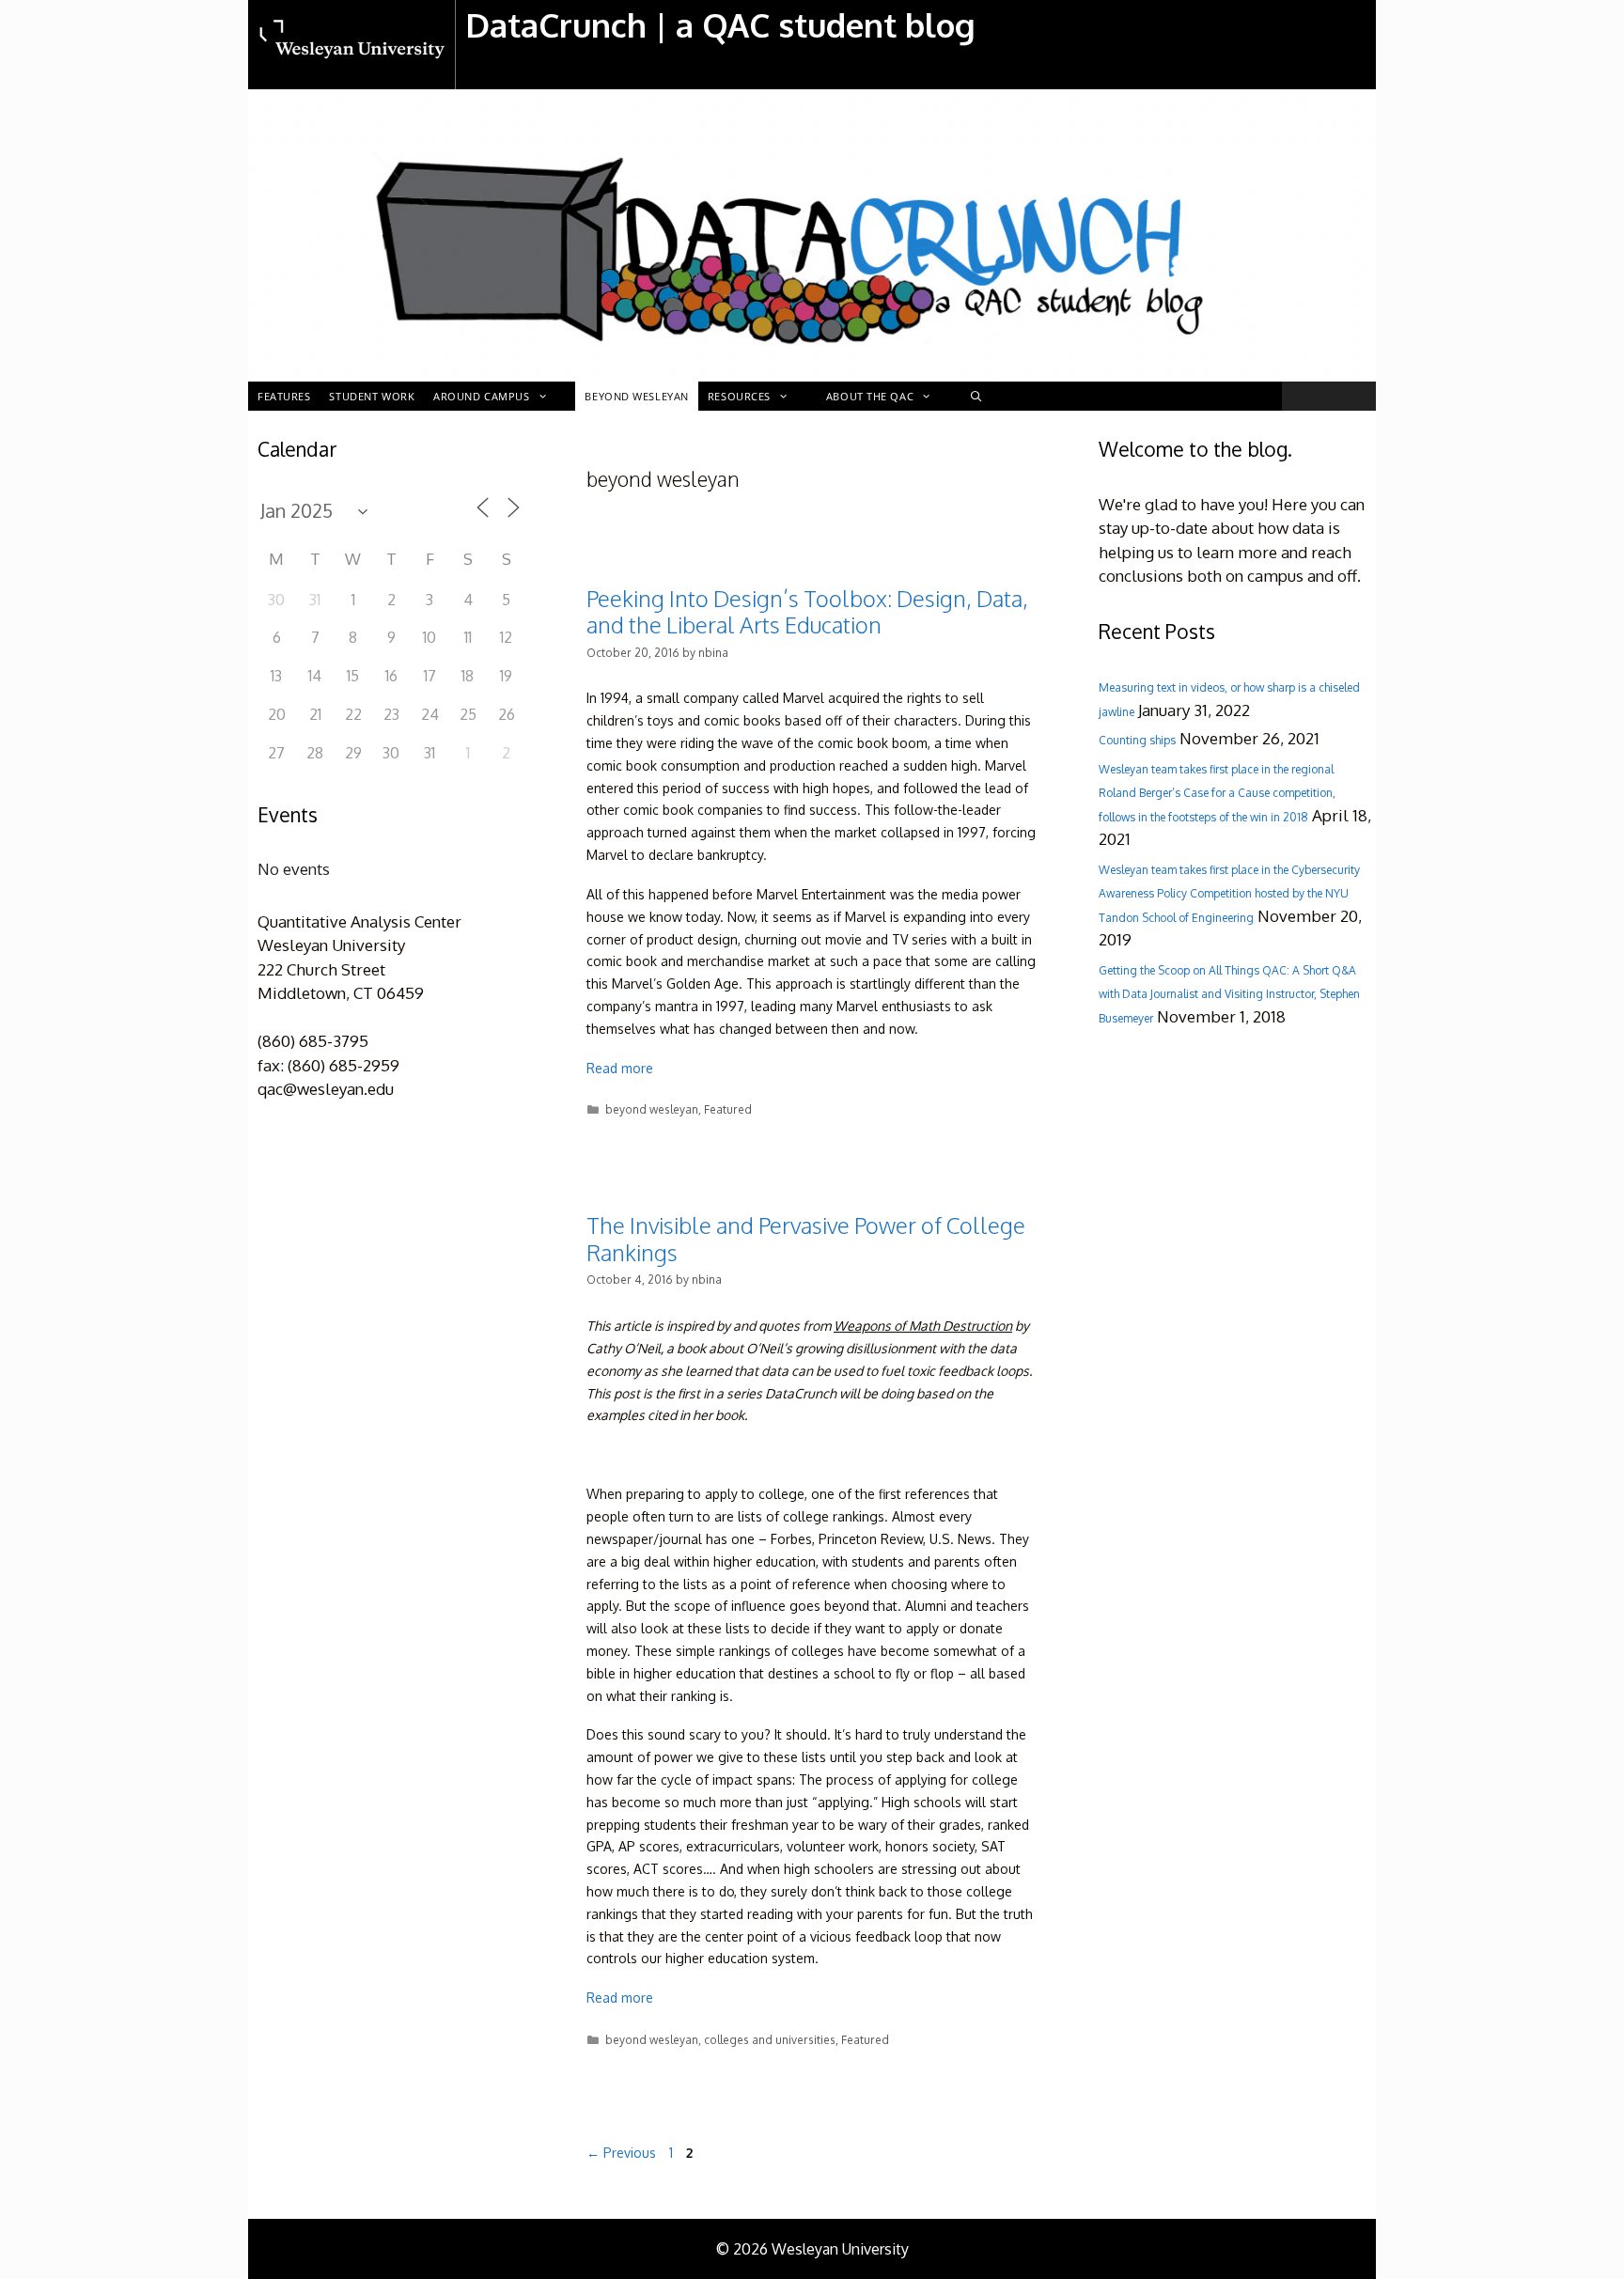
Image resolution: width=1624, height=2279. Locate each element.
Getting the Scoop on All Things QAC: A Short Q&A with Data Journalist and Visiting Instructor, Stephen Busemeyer (1229, 994)
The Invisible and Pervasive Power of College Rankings (806, 1239)
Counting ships (1137, 740)
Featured (728, 1109)
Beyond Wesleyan (636, 396)
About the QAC (870, 396)
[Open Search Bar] (976, 396)
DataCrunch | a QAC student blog (720, 24)
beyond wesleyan (652, 1109)
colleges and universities (770, 2040)
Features (284, 396)
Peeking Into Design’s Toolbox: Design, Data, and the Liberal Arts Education (807, 612)
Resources (739, 396)
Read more (620, 1068)
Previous (621, 2153)
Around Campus (481, 396)
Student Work (372, 396)
